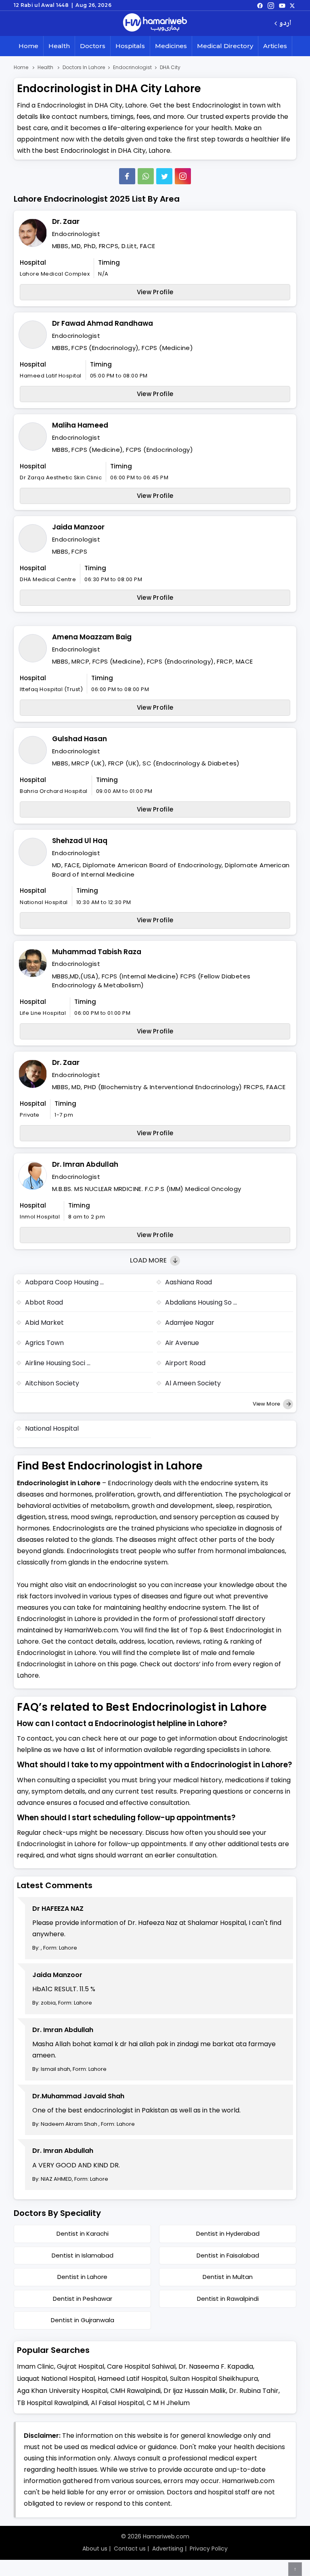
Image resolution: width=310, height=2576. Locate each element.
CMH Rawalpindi (135, 2391)
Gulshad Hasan (80, 739)
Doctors (93, 46)
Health (59, 46)
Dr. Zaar (66, 221)
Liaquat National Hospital (56, 2379)
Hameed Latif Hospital (132, 2379)
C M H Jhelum (168, 2403)
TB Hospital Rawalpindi (52, 2403)
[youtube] (282, 5)
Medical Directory (225, 46)
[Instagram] (271, 5)
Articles (275, 46)
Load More (149, 1260)
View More (267, 1404)
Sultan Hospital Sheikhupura (214, 2379)
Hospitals (130, 46)
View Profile (155, 292)
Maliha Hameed (80, 425)
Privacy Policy (209, 2549)
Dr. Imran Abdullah (85, 1164)
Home (28, 46)
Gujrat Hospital (81, 2366)
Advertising (168, 2549)
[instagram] (183, 176)
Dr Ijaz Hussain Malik (195, 2391)
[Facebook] (127, 176)
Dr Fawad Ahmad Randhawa (103, 323)
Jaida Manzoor (78, 527)
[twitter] (292, 5)
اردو (285, 24)
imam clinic (36, 2366)
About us (95, 2549)
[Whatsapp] (146, 176)
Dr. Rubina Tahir (254, 2391)
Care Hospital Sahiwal (141, 2366)
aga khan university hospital (62, 2391)
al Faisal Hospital (117, 2403)
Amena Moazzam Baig (92, 637)
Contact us (130, 2549)
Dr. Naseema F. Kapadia (216, 2366)
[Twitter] (164, 176)
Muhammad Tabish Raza (97, 952)
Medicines (171, 46)
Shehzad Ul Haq (80, 841)
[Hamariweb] (155, 23)
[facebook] (260, 5)
